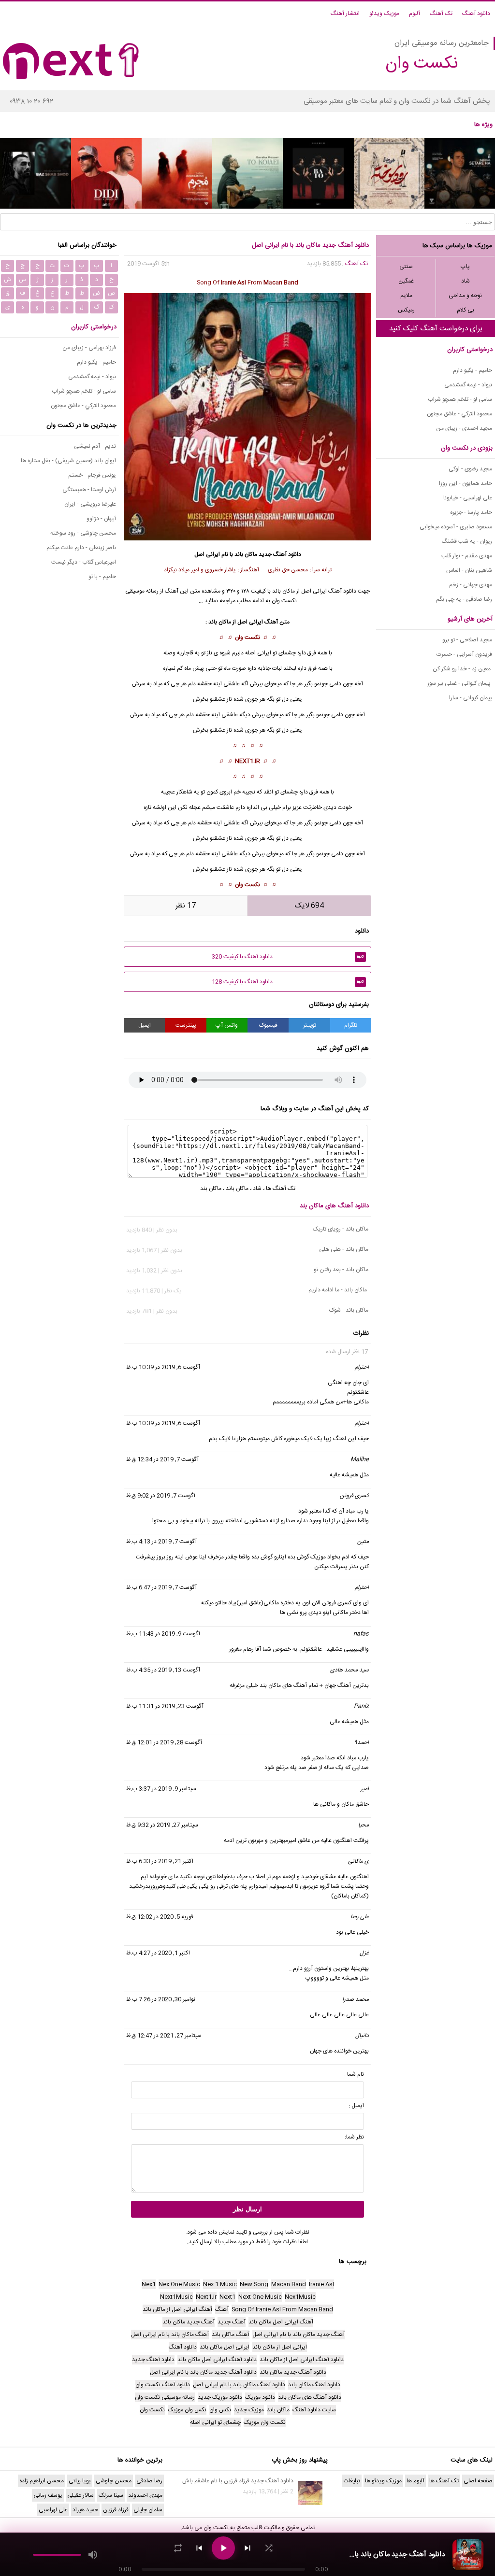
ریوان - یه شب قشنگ (467, 541)
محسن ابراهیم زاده (42, 2481)
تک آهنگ (441, 14)
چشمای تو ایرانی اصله (270, 653)
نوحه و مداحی (465, 296)
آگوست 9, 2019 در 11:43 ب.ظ (163, 1634)
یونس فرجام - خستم (92, 475)
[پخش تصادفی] (269, 2548)
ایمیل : (356, 2106)
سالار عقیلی (80, 2495)
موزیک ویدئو (384, 14)
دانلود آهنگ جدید (280, 554)
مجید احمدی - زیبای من (464, 428)
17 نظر (186, 906)
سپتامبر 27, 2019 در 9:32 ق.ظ (162, 1825)
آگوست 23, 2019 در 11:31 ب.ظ (165, 1706)
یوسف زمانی (48, 2495)
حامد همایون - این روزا (466, 483)
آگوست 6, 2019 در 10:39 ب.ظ (163, 1367)
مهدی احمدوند (145, 2495)
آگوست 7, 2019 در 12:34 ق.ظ (162, 1459)
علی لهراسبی (53, 2510)
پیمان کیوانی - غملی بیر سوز (460, 683)
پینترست (186, 1025)
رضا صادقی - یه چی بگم (464, 599)
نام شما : (354, 2074)
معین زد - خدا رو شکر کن (462, 669)
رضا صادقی (149, 2481)
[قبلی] (199, 2548)
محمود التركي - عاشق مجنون (459, 414)
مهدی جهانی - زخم (471, 585)
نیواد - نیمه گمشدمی (468, 385)
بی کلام (466, 310)
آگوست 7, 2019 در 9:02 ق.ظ (161, 1496)
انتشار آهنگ (345, 14)
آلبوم (415, 14)
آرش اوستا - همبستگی (89, 490)
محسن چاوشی (114, 2481)
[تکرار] (178, 2548)
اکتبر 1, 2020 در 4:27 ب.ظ (158, 1953)
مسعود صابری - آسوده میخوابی (456, 527)
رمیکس (406, 310)
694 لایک (309, 906)
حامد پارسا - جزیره (471, 512)
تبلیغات (352, 2481)
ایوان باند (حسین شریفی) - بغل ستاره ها (68, 461)
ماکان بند (211, 1189)
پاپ (465, 267)
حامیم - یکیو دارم (473, 370)
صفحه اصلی (478, 2481)
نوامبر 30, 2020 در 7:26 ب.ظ (161, 1999)
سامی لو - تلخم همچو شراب (460, 399)
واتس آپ (227, 1025)
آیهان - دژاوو (101, 519)
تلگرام (351, 1025)
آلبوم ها (415, 2481)
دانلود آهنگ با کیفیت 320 (288, 957)
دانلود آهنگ (476, 14)
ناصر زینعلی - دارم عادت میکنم (81, 548)
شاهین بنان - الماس (469, 570)
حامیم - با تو (102, 577)
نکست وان (247, 637)
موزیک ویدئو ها (383, 2481)
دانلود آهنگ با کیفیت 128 (288, 982)
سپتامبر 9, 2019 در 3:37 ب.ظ (161, 1789)
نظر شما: (354, 2137)
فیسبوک (268, 1025)
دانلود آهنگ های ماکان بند (334, 1206)
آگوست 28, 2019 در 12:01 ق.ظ (164, 1742)
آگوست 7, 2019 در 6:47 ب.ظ (161, 1587)
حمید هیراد (85, 2510)
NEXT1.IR (247, 761)
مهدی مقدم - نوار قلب (467, 556)
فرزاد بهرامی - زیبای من (89, 348)
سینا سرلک (111, 2495)
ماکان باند (246, 554)
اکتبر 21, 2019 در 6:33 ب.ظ (160, 1861)
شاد (466, 281)
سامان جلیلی (148, 2510)
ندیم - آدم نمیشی (95, 446)
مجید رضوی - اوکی (470, 469)
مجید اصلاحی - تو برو (467, 640)
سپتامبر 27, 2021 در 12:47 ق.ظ (164, 2036)
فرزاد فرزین (116, 2510)
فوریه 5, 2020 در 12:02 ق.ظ (160, 1917)
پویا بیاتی (80, 2481)
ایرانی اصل (250, 622)
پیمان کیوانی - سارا (471, 698)
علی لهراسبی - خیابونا (468, 498)
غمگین (406, 281)
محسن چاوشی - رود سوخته (83, 533)
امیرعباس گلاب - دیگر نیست (84, 562)
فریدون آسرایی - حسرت (464, 654)
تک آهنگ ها (281, 1189)
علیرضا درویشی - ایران (90, 504)
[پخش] (223, 2548)
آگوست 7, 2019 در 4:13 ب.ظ (161, 1542)
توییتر (310, 1025)
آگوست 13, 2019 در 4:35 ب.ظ (163, 1670)
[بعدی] (247, 2548)
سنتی (406, 267)
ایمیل (145, 1025)
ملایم (406, 296)
